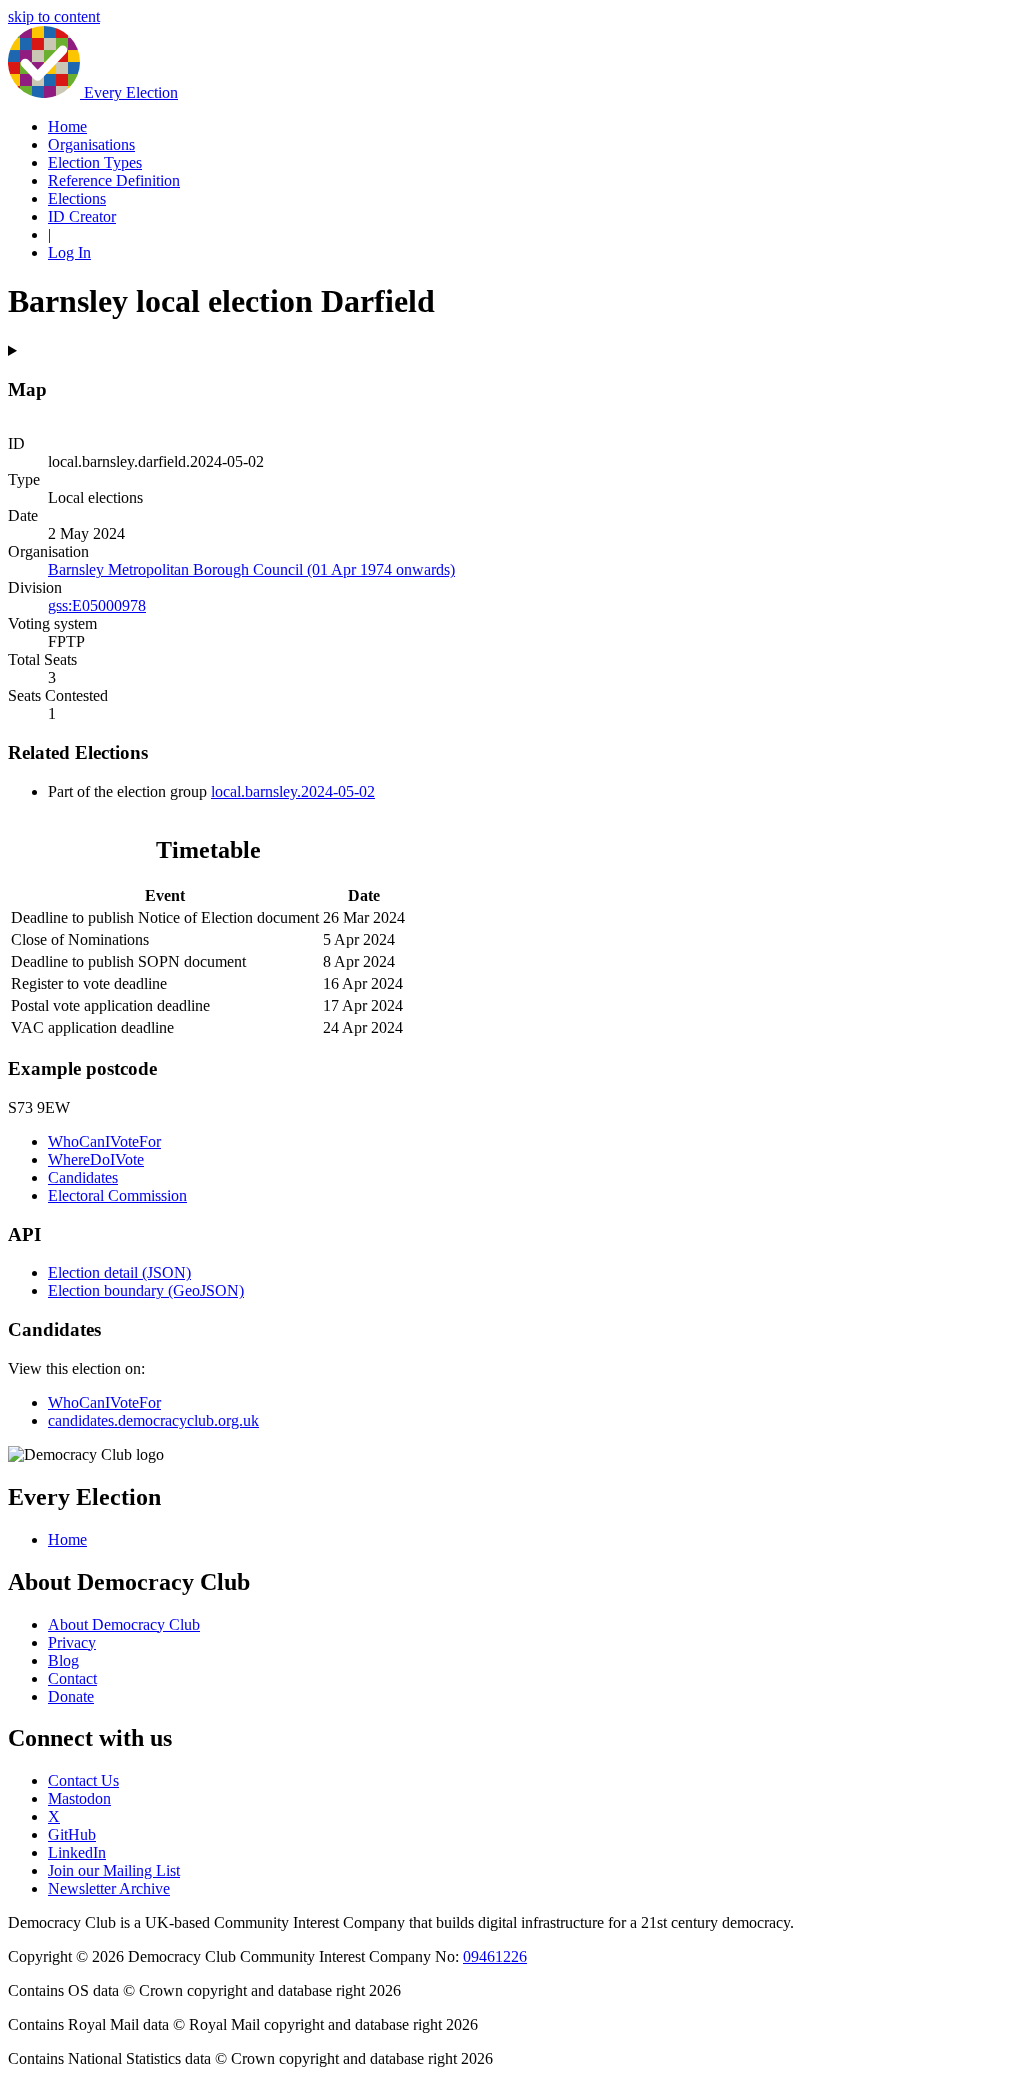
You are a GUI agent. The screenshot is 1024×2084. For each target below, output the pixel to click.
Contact (72, 1678)
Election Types (95, 162)
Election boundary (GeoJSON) (146, 1290)
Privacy (72, 1642)
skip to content (54, 16)
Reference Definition (114, 180)
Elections (77, 198)
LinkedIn (77, 1852)
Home (67, 126)
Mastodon (79, 1798)
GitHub (72, 1834)
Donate (71, 1696)
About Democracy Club (124, 1624)
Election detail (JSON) (119, 1272)
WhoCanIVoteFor (104, 1141)
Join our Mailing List (114, 1870)
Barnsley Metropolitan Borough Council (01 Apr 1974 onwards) (251, 569)
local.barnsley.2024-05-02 (293, 791)
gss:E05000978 (97, 605)
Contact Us (83, 1780)
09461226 (495, 1956)
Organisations (91, 144)
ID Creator (82, 216)
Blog (63, 1660)
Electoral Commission (117, 1195)
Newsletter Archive (109, 1888)
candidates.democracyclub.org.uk (153, 1420)
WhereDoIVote (96, 1159)
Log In (69, 252)
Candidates (83, 1177)
